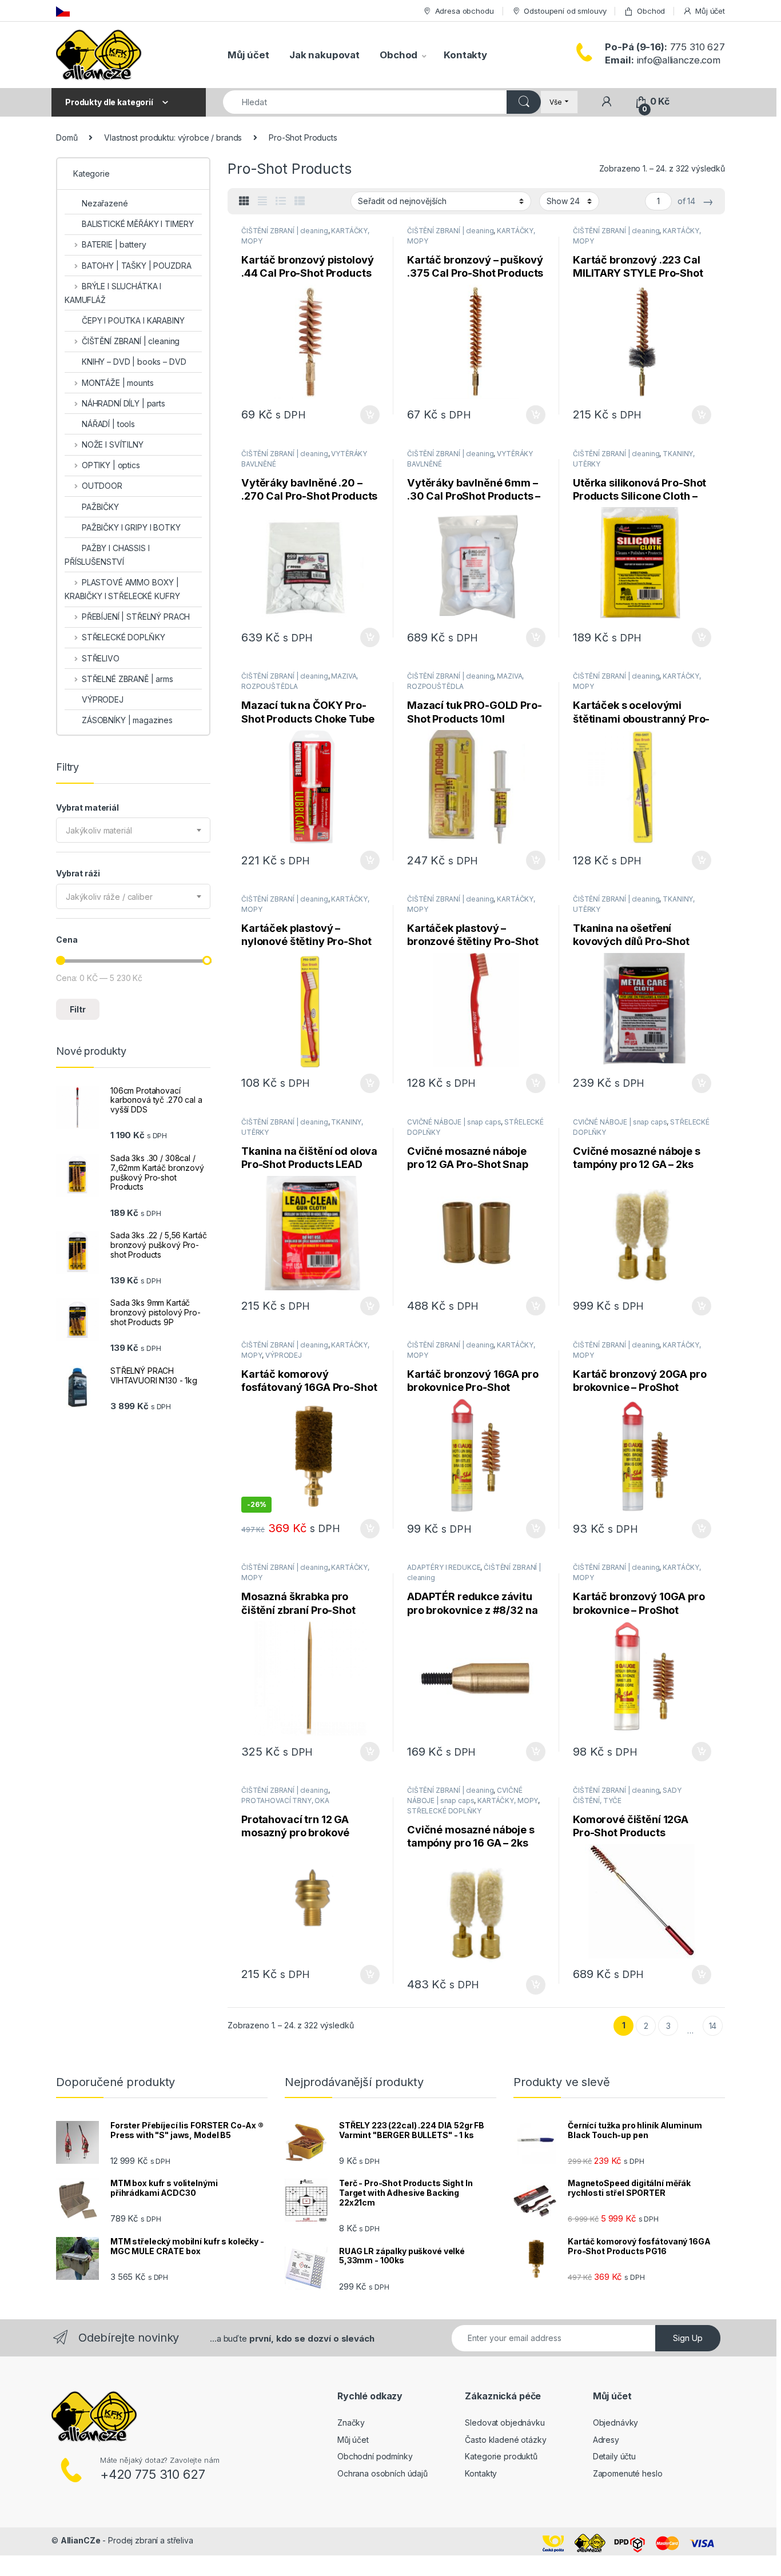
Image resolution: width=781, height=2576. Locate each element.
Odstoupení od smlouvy (565, 11)
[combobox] (133, 830)
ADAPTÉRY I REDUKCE (444, 1567)
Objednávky (616, 2423)
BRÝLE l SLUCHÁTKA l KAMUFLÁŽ (113, 293)
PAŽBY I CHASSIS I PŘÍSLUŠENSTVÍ (107, 555)
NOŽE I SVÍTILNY (113, 444)
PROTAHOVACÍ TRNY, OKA (285, 1801)
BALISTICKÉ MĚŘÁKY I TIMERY (138, 224)
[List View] (281, 201)
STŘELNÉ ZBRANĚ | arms (127, 679)
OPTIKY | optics (111, 465)
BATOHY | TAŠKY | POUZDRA (136, 266)
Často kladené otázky (505, 2440)
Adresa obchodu (465, 11)
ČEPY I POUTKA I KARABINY (133, 320)
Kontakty (465, 55)
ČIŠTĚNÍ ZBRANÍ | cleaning (285, 231)
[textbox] (133, 831)
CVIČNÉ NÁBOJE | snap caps (454, 1122)
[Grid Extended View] (262, 201)
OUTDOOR (102, 486)
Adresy (606, 2440)
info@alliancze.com (663, 60)
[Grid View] (244, 201)
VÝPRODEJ (284, 1355)
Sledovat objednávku (505, 2423)
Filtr (78, 1009)
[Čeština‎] (63, 11)
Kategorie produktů (501, 2456)
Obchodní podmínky (375, 2456)
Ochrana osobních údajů (382, 2473)
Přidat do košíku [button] (368, 415)
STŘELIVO (101, 658)
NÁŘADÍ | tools (108, 424)
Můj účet (710, 11)
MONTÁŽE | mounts (118, 383)
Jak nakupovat (324, 55)
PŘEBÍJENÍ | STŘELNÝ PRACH (136, 617)
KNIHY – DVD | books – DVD (134, 362)
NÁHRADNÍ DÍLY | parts (123, 403)
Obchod (651, 11)
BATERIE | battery (114, 244)
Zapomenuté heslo (628, 2473)
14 (713, 2026)
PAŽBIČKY (100, 507)
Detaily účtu (614, 2456)
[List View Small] (300, 201)
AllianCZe (81, 2540)
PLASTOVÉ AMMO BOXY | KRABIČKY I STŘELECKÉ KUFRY (122, 589)
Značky (351, 2423)
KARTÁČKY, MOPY (508, 1801)
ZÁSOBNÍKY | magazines (127, 720)
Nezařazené (105, 203)
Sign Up (688, 2338)
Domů (67, 137)
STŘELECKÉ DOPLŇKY (444, 1811)
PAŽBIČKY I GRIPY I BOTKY (131, 527)
